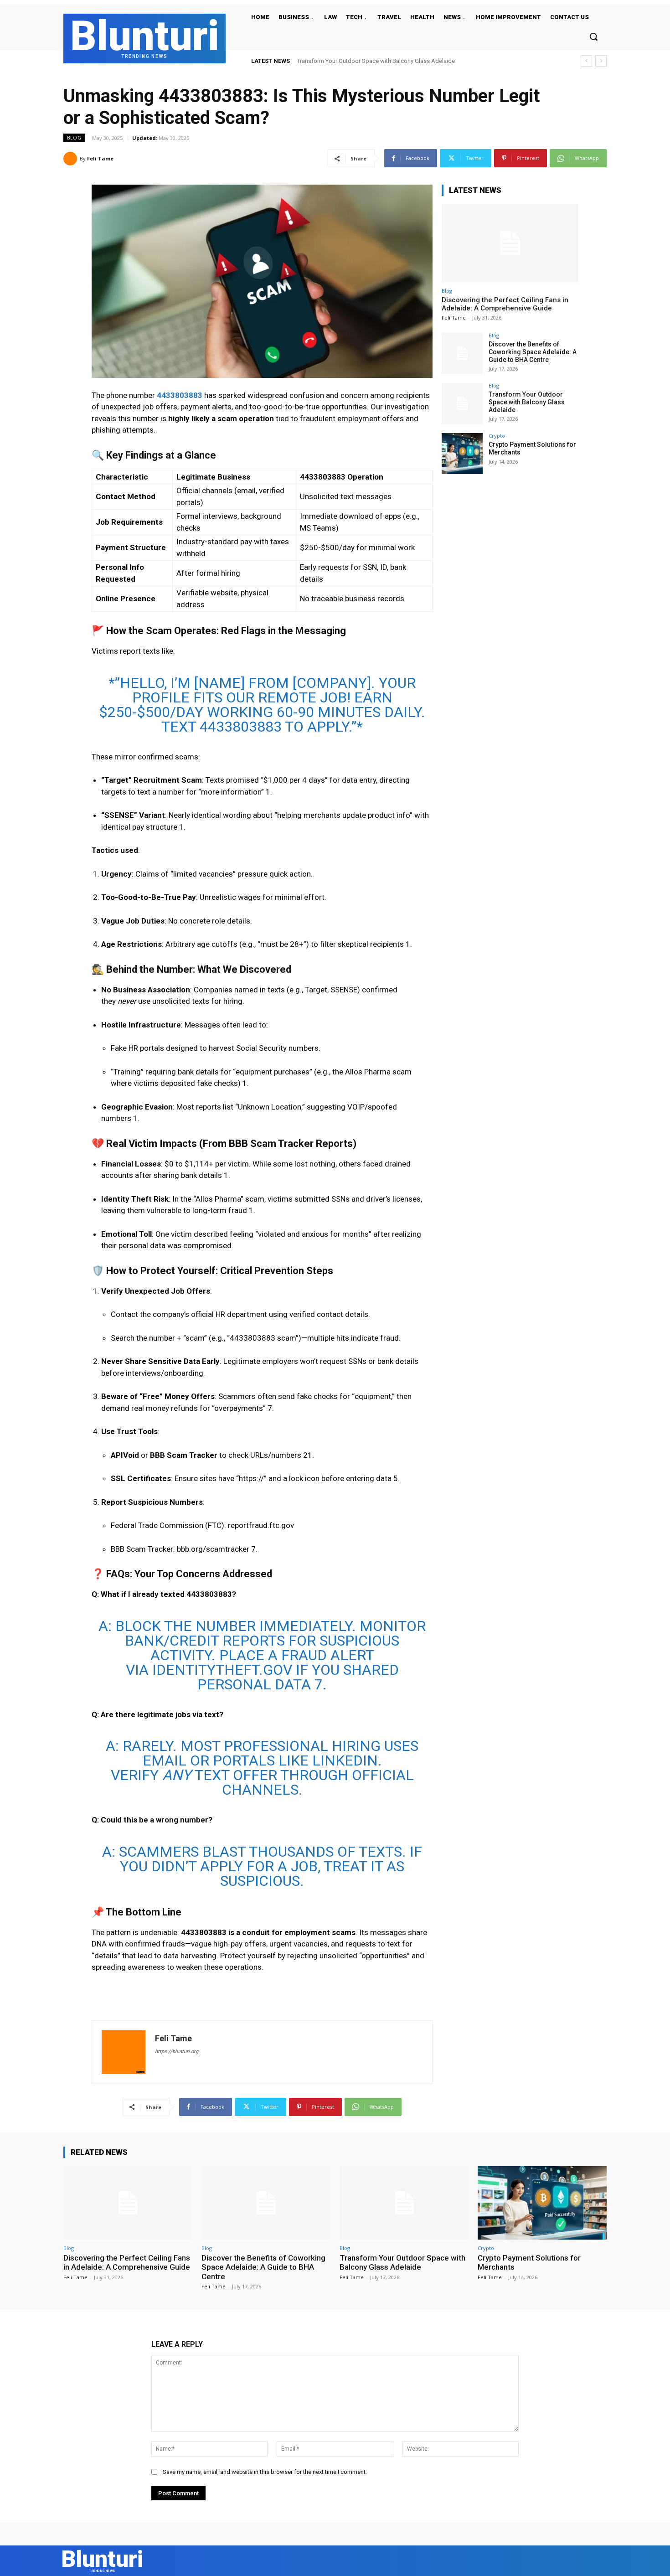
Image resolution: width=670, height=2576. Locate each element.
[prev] (586, 61)
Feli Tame (100, 158)
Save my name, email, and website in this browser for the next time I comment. (265, 2472)
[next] (601, 61)
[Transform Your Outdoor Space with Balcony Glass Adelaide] (462, 403)
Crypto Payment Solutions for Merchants (350, 61)
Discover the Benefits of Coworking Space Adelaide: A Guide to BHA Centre (533, 352)
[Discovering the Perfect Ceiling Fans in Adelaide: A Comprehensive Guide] (510, 243)
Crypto (497, 436)
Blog (74, 138)
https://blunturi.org (177, 2052)
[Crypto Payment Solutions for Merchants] (462, 454)
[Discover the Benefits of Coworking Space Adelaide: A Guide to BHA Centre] (462, 353)
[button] (593, 36)
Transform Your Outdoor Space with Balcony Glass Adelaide (527, 402)
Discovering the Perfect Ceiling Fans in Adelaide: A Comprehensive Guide (505, 304)
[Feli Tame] (72, 159)
